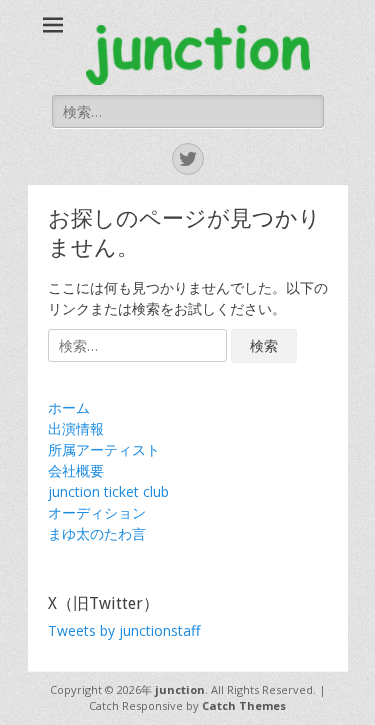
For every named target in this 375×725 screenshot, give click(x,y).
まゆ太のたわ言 (97, 533)
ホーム (69, 407)
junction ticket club (108, 491)
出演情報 (76, 428)
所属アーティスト (104, 449)
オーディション (97, 512)
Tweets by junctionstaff (124, 630)
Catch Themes (244, 705)
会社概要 (76, 470)
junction (180, 689)
